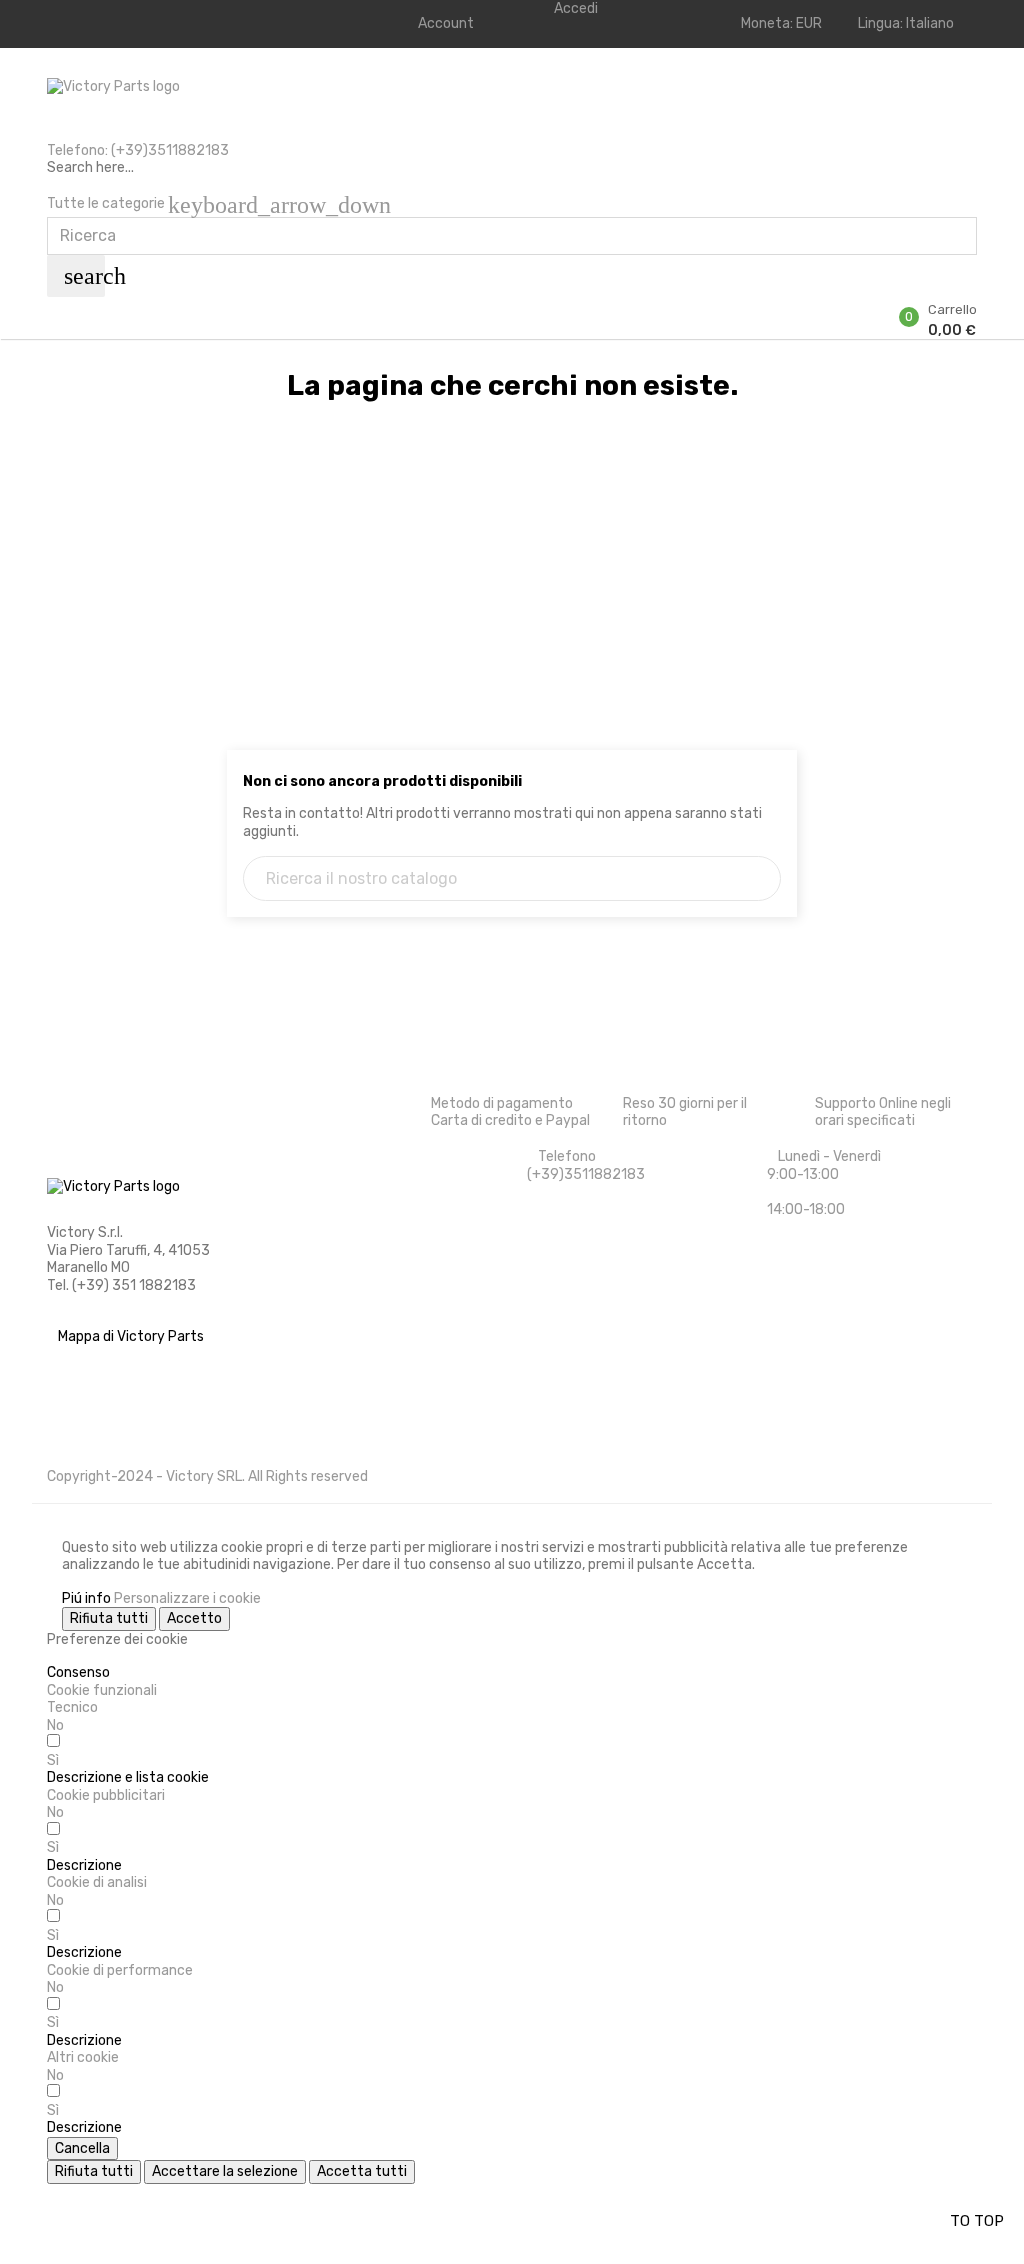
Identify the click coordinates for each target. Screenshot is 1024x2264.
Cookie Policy (89, 1403)
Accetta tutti (362, 2171)
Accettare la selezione (225, 2171)
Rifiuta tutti (109, 1618)
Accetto (194, 1618)
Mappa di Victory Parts (131, 1336)
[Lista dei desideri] (52, 305)
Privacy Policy (92, 1436)
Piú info (86, 1598)
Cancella (82, 2148)
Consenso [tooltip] (78, 1672)
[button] (128, 1777)
